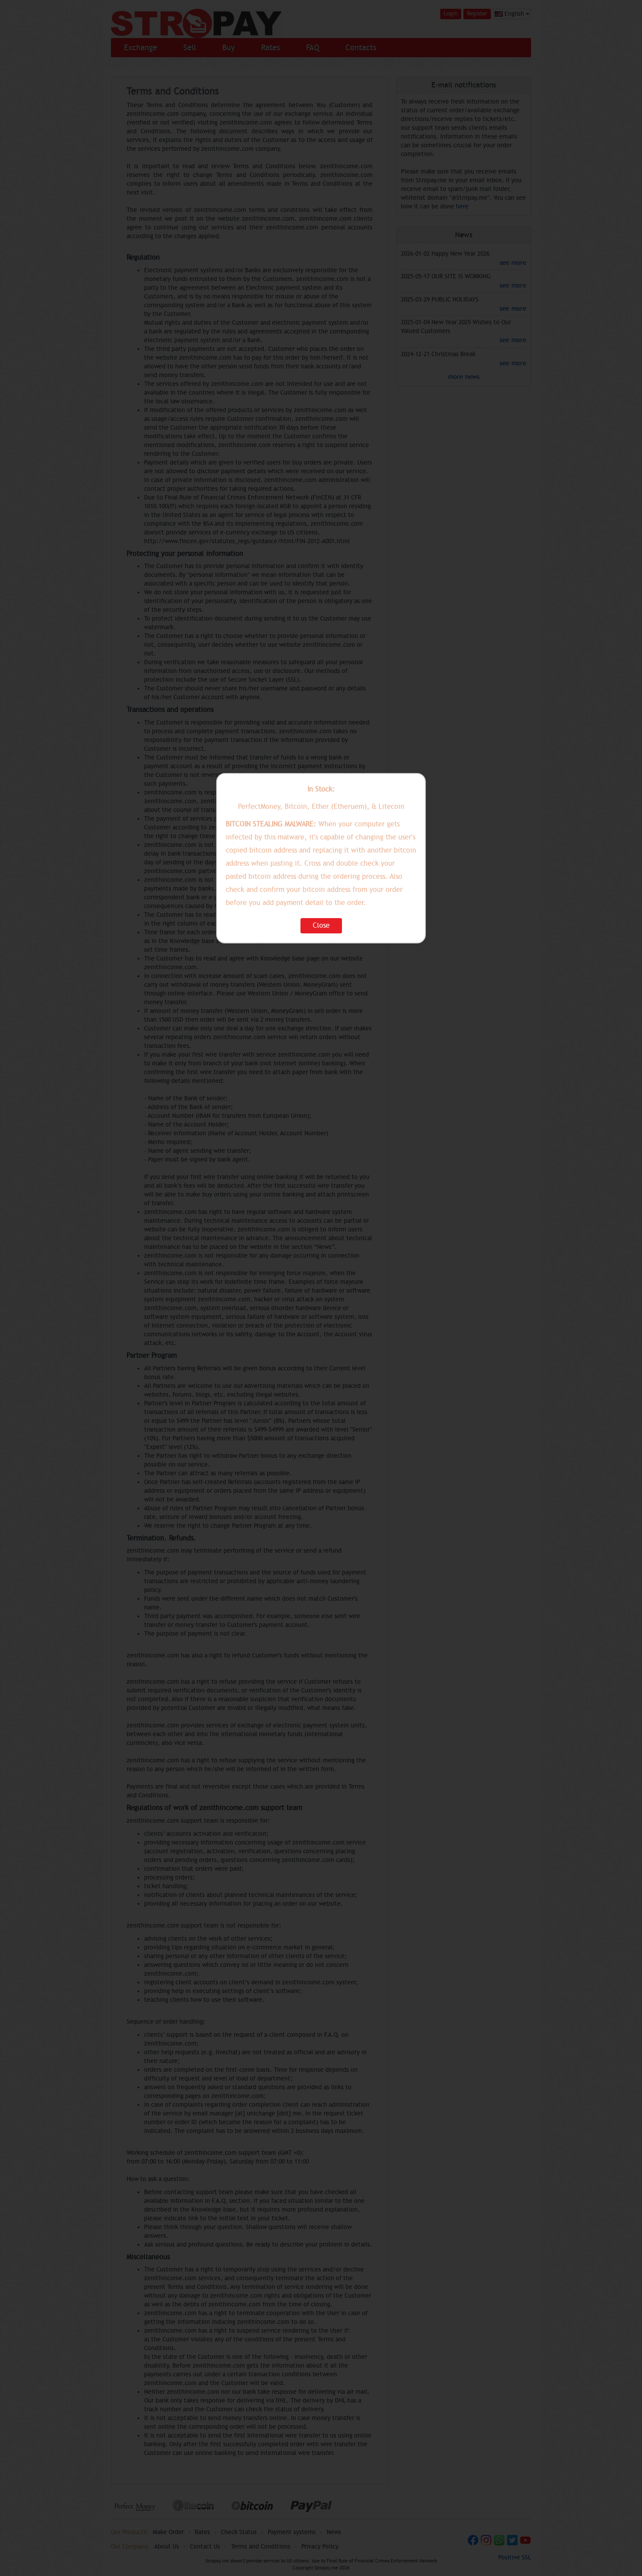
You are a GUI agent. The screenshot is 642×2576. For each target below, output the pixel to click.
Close (321, 926)
